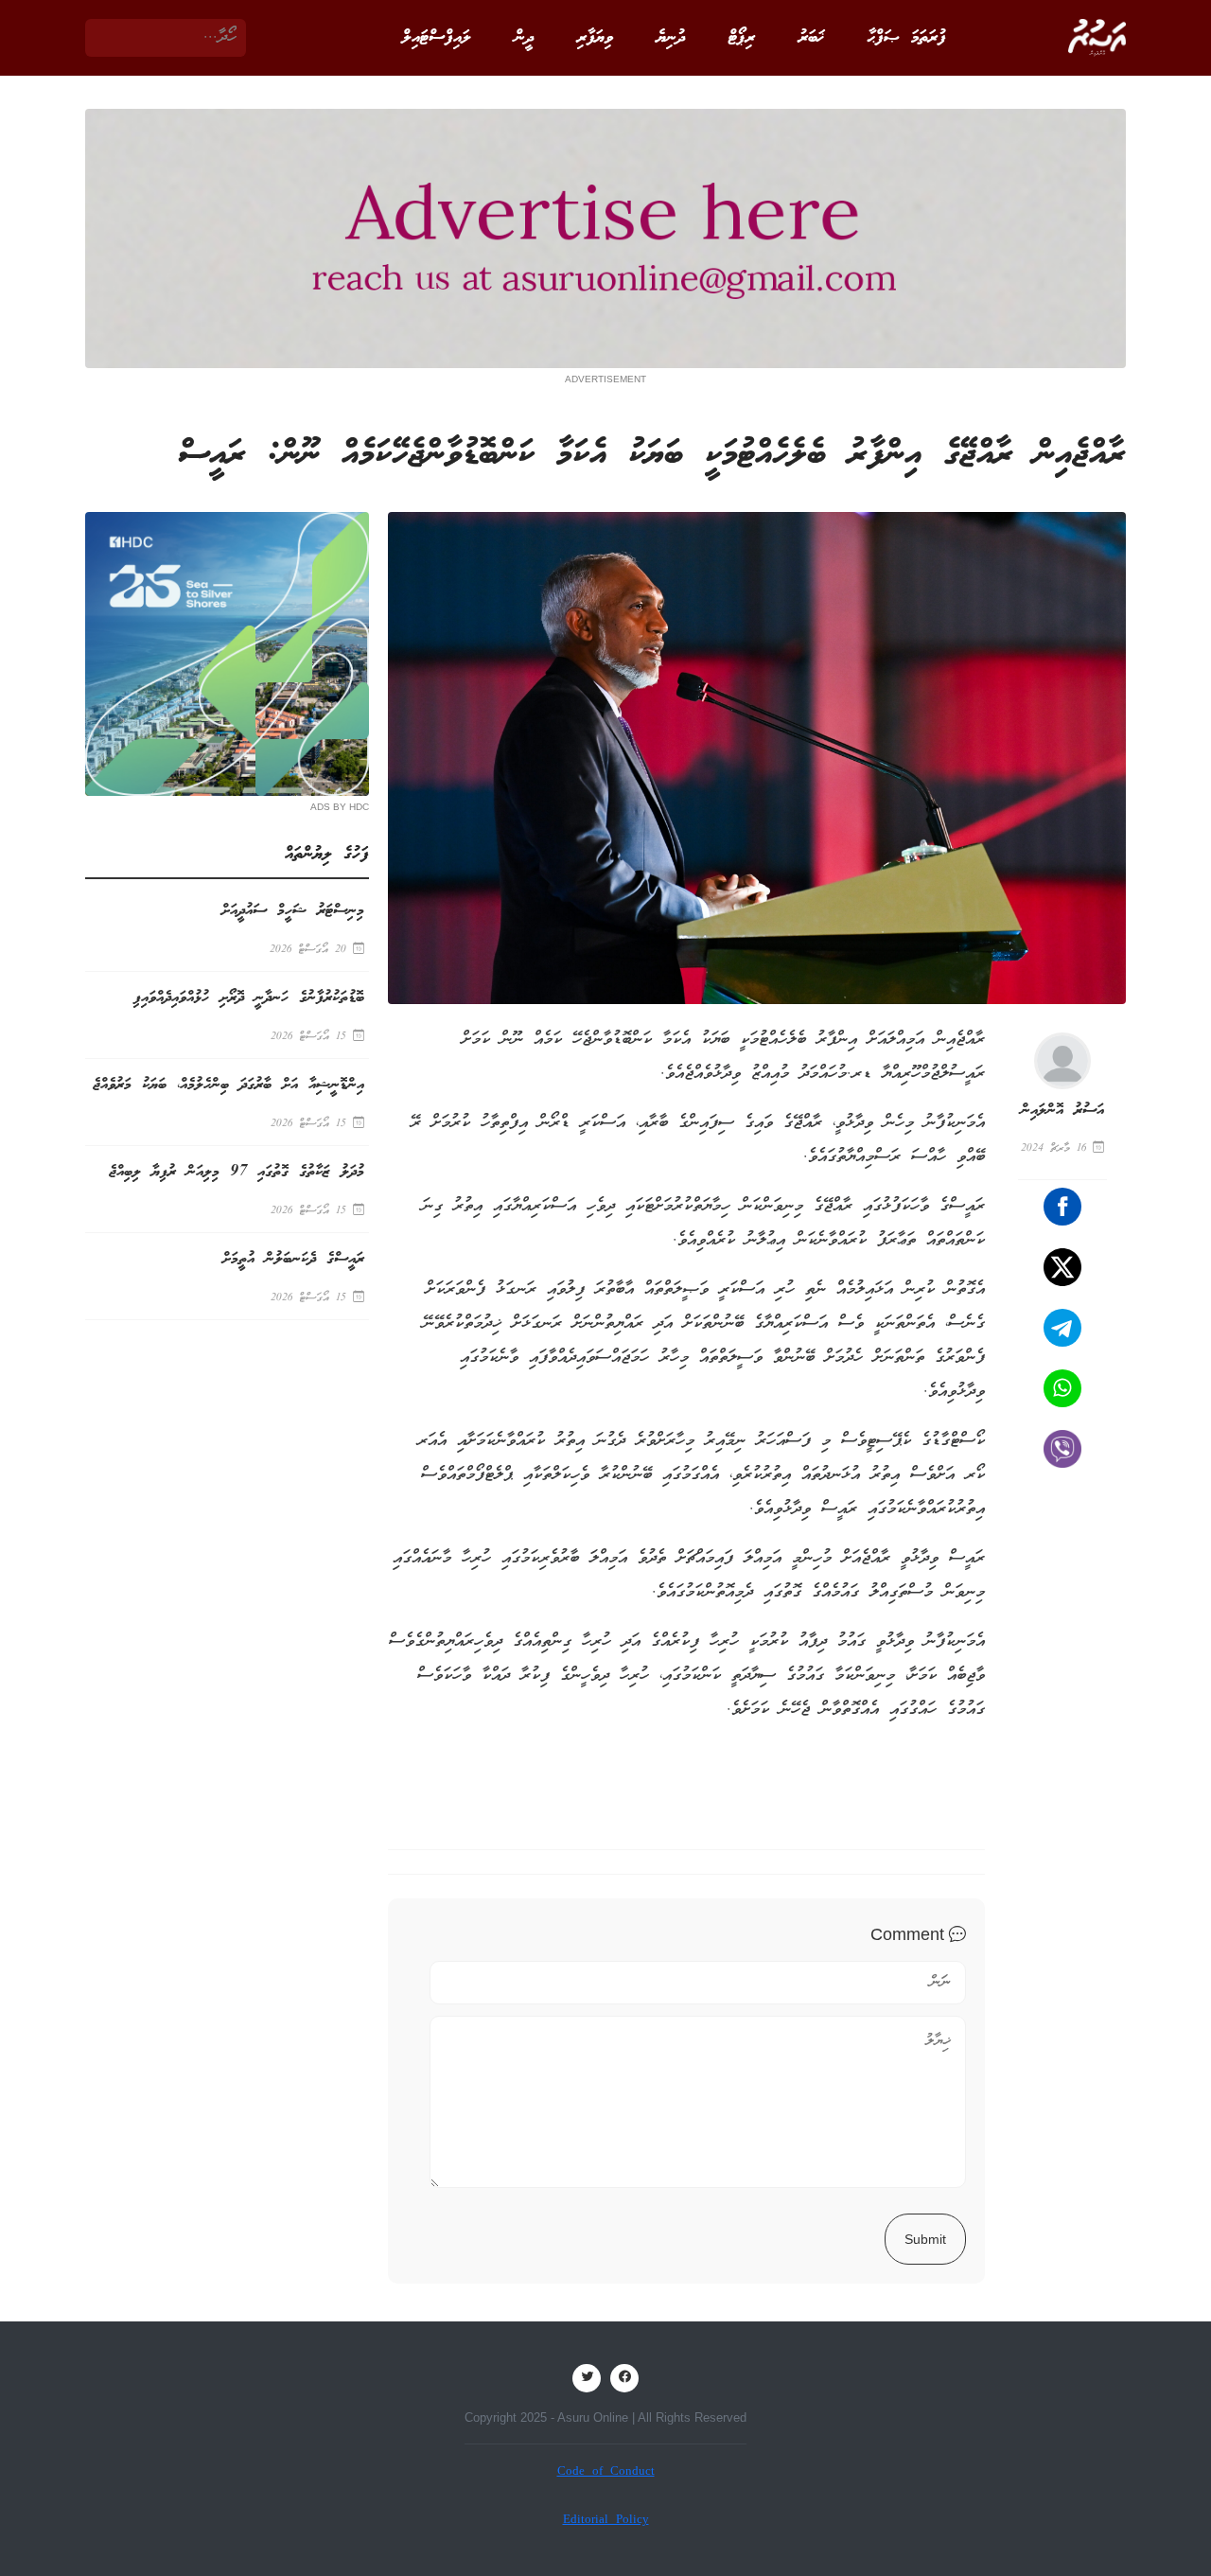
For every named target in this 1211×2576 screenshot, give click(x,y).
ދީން (524, 38)
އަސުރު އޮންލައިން (1062, 1111)
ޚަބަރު (811, 38)
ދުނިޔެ (671, 38)
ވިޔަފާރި (595, 38)
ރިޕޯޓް (742, 38)
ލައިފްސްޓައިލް (437, 38)
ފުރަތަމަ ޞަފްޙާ (907, 38)
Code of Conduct (606, 2472)
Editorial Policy (606, 2521)
